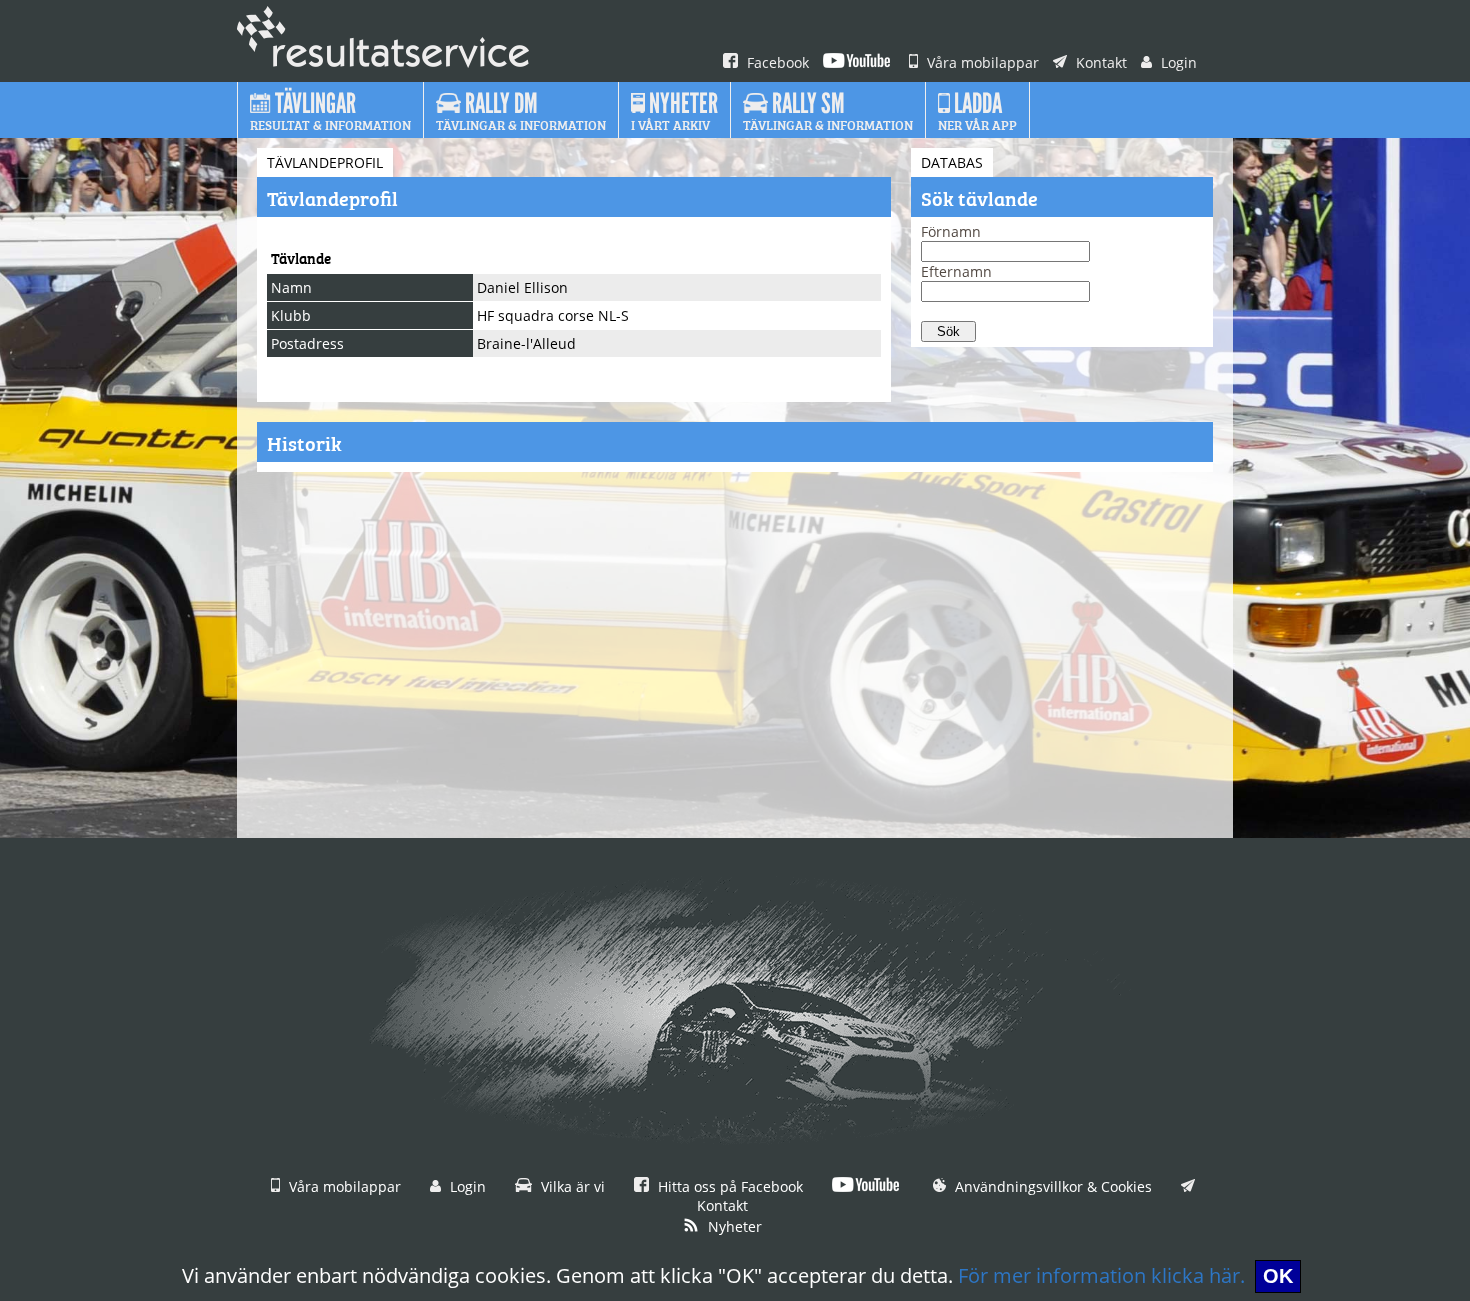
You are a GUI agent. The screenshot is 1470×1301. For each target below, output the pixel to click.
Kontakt (1099, 62)
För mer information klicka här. (1101, 1275)
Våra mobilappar (981, 62)
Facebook (776, 62)
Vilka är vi (571, 1186)
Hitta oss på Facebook (728, 1186)
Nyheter (733, 1226)
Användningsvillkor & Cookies (1051, 1186)
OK (1278, 1276)
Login (1177, 62)
